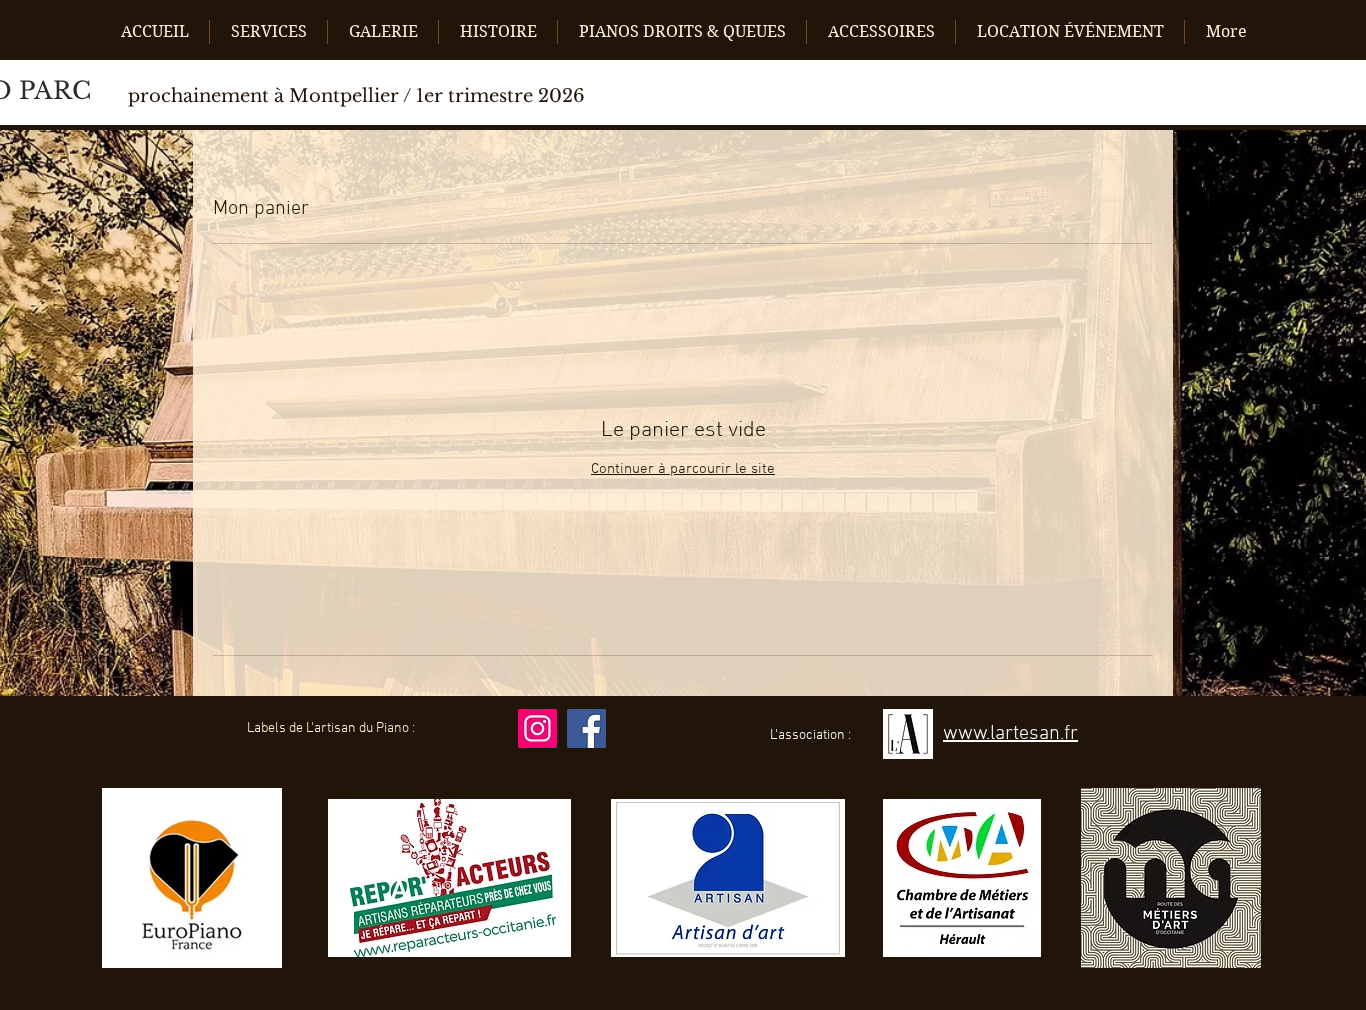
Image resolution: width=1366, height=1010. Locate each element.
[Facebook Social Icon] (586, 728)
